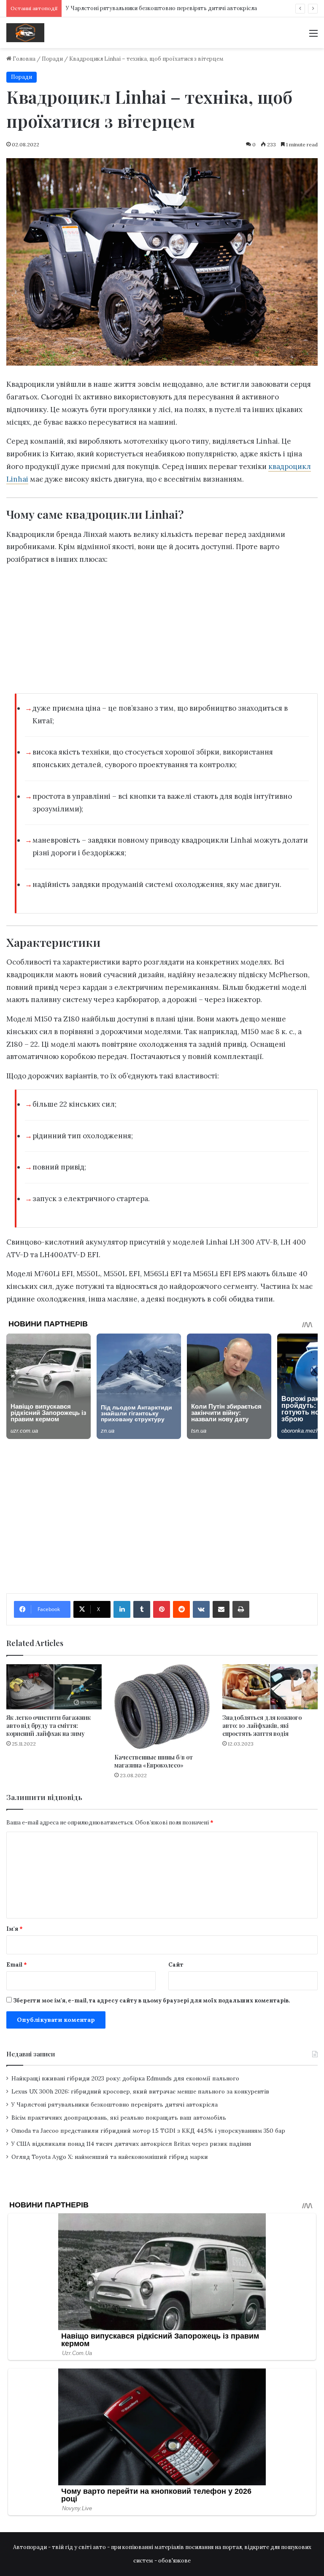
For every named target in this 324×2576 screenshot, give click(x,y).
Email (17, 1965)
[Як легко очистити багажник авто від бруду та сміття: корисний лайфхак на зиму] (54, 1687)
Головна (23, 59)
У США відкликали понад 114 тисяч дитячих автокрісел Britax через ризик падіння (131, 2144)
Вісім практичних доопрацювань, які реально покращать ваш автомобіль (119, 2118)
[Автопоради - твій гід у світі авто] (25, 33)
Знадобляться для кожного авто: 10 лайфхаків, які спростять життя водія (262, 1726)
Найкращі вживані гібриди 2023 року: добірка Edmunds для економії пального (125, 2078)
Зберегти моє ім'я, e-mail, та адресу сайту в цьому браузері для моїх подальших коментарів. (151, 2001)
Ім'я (15, 1929)
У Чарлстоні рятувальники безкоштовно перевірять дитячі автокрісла (161, 8)
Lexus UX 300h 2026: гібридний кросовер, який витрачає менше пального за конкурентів (140, 2091)
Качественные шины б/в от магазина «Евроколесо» (154, 1761)
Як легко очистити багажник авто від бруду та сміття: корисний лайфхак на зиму (49, 1726)
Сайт (176, 1965)
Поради (52, 59)
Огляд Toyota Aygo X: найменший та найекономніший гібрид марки (110, 2157)
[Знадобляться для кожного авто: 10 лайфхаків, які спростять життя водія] (270, 1687)
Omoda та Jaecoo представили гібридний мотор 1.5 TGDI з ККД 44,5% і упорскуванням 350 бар (148, 2131)
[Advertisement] (162, 632)
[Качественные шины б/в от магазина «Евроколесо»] (162, 1707)
